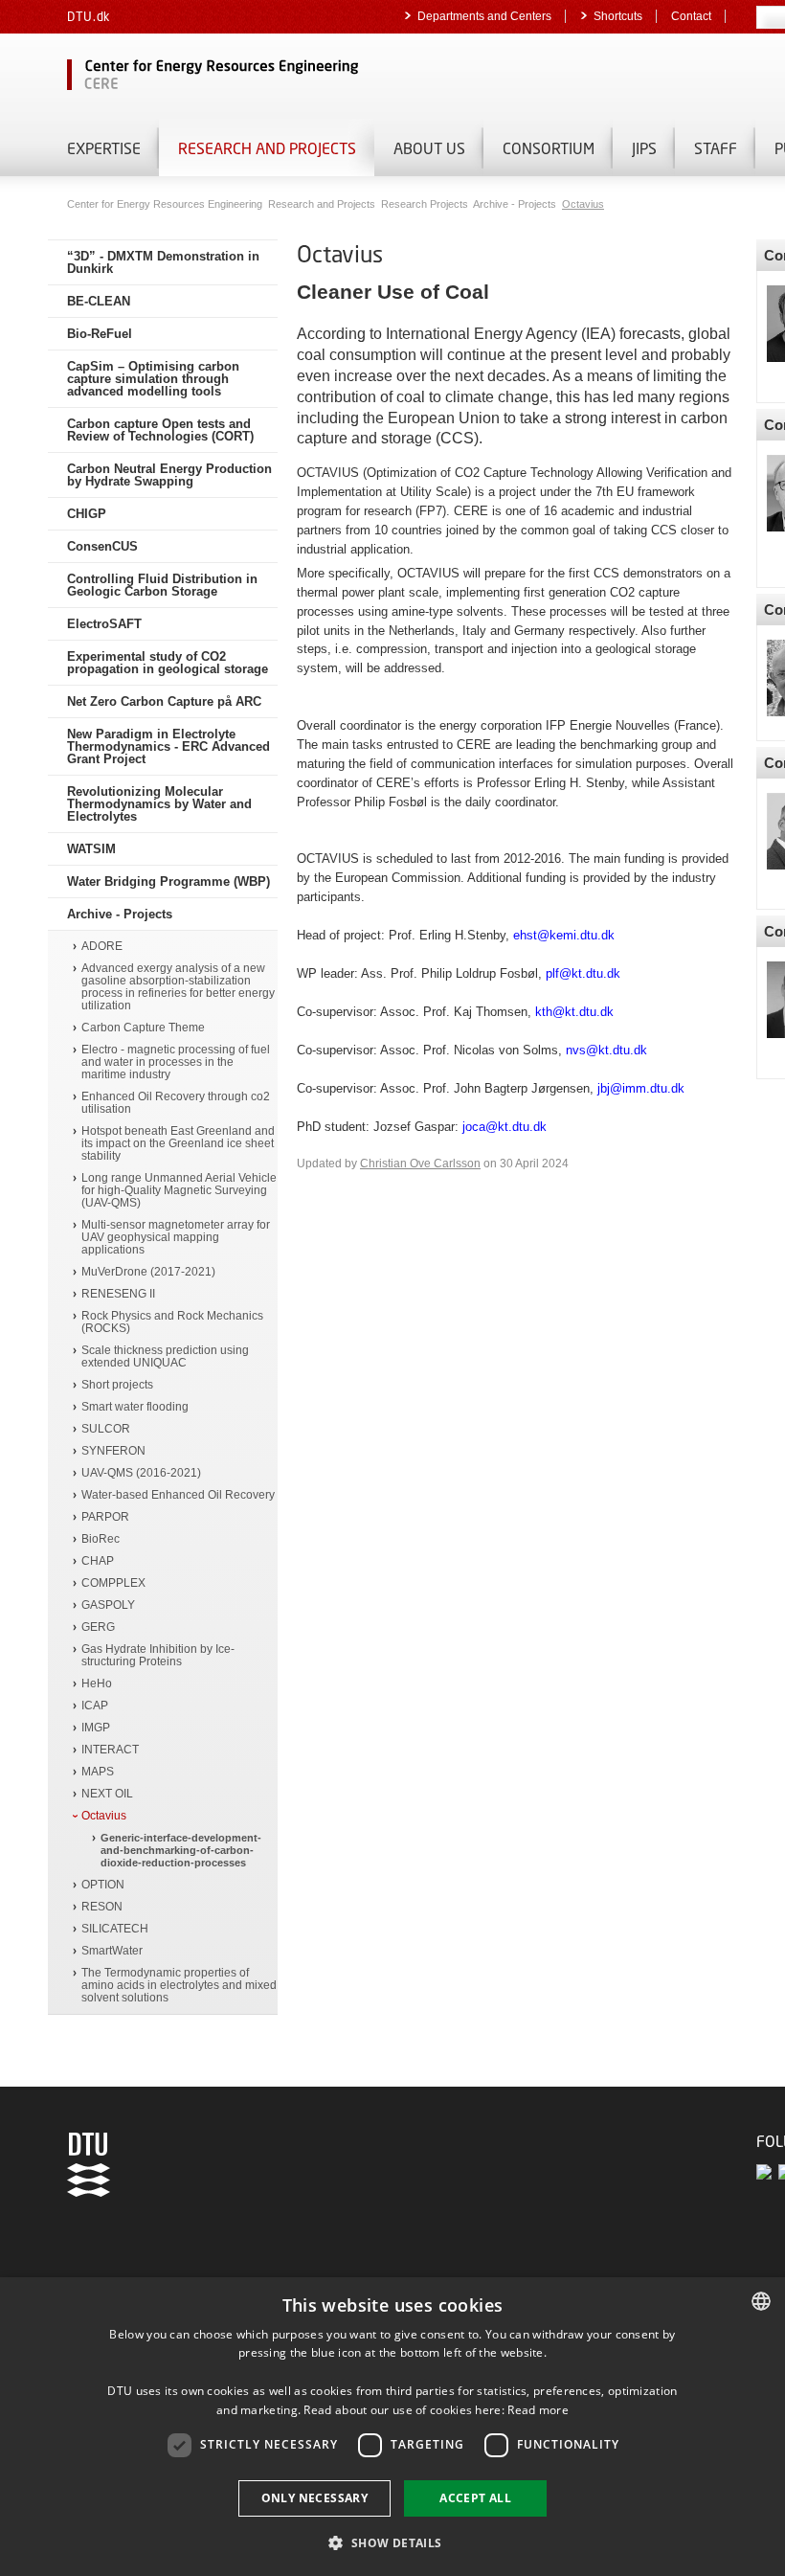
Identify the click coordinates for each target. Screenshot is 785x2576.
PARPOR (105, 1517)
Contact (691, 16)
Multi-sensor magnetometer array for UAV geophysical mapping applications (176, 1238)
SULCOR (106, 1429)
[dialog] (392, 2427)
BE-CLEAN (99, 301)
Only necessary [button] (315, 2498)
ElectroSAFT (104, 624)
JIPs (644, 148)
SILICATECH (115, 1929)
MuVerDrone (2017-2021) (148, 1272)
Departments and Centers (484, 16)
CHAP (98, 1561)
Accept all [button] (475, 2498)
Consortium (549, 148)
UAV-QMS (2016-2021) (141, 1473)
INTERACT (110, 1750)
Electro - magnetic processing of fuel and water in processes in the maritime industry (176, 1062)
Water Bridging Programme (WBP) (168, 881)
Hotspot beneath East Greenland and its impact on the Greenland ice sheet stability (178, 1144)
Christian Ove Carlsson (420, 1164)
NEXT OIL (107, 1794)
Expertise (104, 148)
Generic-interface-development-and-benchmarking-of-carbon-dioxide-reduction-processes (181, 1850)
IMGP (96, 1728)
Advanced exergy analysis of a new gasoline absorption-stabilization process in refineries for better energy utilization (178, 987)
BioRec (101, 1539)
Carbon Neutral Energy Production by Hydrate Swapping (169, 475)
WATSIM (91, 849)
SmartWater (112, 1951)
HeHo (97, 1684)
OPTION (103, 1885)
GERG (98, 1627)
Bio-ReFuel (100, 334)
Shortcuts (618, 16)
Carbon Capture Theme (143, 1028)
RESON (102, 1907)
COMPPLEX (113, 1583)
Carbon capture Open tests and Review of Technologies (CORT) (160, 430)
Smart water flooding (135, 1407)
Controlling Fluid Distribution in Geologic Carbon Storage (162, 585)
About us (429, 148)
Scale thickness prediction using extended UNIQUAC (165, 1357)
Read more (538, 2410)
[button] (392, 2542)
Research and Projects (267, 148)
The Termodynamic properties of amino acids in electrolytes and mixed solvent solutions (179, 1986)
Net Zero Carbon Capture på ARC (164, 701)
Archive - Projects (516, 204)
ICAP (95, 1706)
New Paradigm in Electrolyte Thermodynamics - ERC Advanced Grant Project (168, 746)
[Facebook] (767, 2171)
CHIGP (87, 514)
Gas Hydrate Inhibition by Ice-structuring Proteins (158, 1656)
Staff (716, 148)
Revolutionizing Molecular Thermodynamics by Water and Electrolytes (159, 804)
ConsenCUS (102, 546)
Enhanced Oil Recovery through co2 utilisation (176, 1103)
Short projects (117, 1385)
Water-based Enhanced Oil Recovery (178, 1495)
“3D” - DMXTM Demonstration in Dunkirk (163, 262)
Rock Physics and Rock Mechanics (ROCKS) (172, 1322)
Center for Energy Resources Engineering (166, 204)
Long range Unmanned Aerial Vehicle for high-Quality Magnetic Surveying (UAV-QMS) (179, 1191)
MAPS (98, 1772)
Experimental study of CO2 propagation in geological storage (168, 663)
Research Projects (426, 204)
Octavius (583, 204)
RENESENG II (118, 1294)
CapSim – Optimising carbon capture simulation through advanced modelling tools (153, 379)
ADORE (102, 947)
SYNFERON (113, 1451)
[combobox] (761, 2301)
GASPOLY (108, 1605)
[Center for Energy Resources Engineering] (287, 76)
